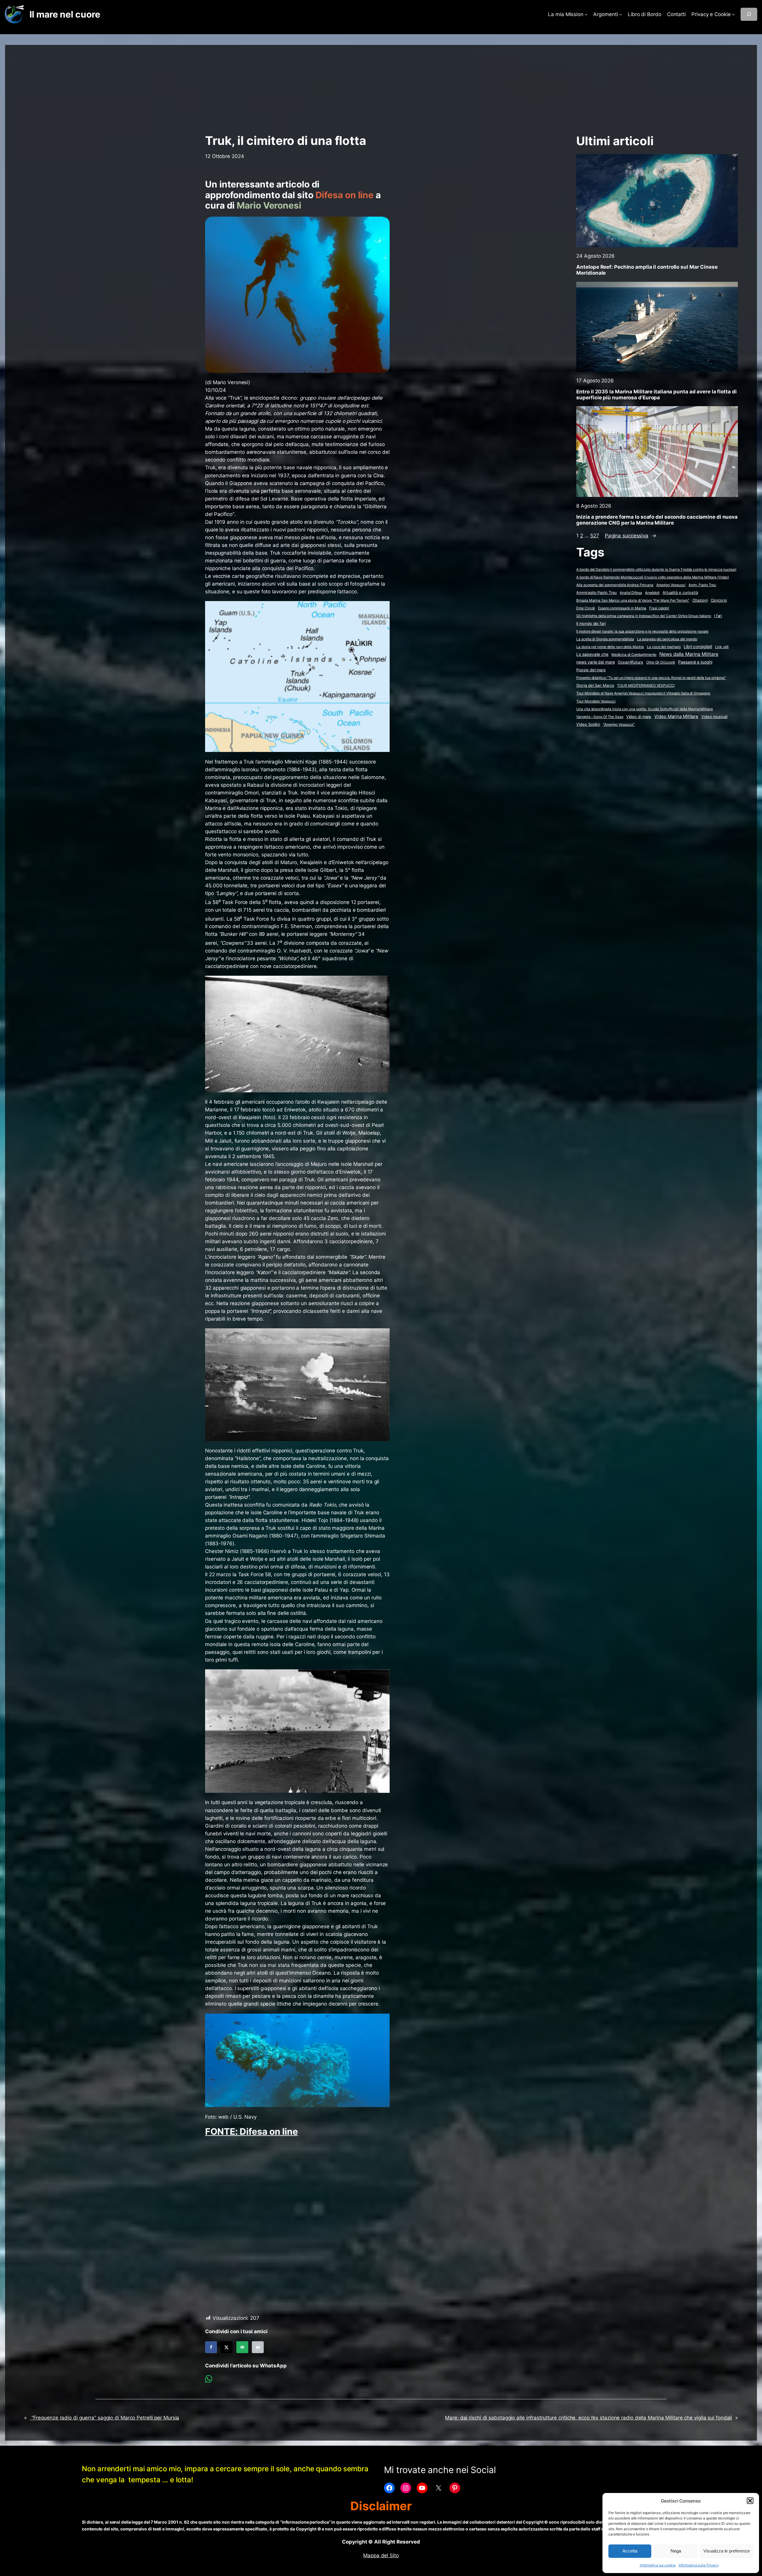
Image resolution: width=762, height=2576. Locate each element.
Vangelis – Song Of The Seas (600, 717)
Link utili (722, 647)
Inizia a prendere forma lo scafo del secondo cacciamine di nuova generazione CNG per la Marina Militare (657, 520)
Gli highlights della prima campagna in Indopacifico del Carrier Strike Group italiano (644, 616)
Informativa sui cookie (658, 2565)
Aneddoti (652, 593)
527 (595, 536)
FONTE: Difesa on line (252, 2131)
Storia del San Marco (595, 685)
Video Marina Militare (676, 717)
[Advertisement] (381, 87)
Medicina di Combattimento (634, 654)
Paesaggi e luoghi (695, 662)
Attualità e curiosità (680, 592)
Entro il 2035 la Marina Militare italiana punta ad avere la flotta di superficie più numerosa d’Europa (656, 395)
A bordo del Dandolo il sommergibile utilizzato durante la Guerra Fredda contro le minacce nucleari (656, 569)
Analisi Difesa (631, 593)
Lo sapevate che (592, 654)
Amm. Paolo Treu (702, 585)
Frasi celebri (659, 608)
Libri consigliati (698, 647)
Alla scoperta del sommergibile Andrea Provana (615, 585)
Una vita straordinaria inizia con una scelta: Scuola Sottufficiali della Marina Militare (644, 709)
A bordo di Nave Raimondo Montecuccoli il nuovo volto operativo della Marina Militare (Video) (653, 577)
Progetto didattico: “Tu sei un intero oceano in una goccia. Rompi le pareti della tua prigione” (651, 678)
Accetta (630, 2551)
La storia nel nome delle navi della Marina (610, 647)
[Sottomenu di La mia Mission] (586, 14)
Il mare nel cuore (65, 14)
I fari (718, 616)
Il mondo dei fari (591, 624)
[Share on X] (227, 2347)
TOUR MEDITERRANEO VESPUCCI (646, 685)
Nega (676, 2551)
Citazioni (700, 600)
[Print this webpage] (258, 2347)
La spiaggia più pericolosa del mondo (667, 639)
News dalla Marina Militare (689, 654)
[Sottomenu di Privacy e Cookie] (733, 14)
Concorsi (719, 600)
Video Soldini (588, 724)
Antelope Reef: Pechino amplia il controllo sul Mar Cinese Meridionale (647, 270)
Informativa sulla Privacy (699, 2565)
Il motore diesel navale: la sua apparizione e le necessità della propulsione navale (642, 631)
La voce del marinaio (664, 647)
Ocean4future (630, 662)
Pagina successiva (631, 536)
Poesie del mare (591, 670)
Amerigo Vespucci (671, 585)
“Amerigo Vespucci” (619, 724)
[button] (750, 2501)
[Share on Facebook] (211, 2347)
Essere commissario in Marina (622, 608)
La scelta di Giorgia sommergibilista (605, 639)
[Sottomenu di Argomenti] (621, 14)
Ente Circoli (586, 608)
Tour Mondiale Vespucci (596, 701)
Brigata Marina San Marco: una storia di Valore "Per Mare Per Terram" (633, 600)
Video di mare (639, 717)
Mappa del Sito (381, 2555)
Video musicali (714, 717)
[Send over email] (242, 2347)
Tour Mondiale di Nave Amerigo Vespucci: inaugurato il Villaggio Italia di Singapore (643, 693)
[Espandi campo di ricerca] (749, 14)
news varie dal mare (595, 662)
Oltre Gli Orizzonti (661, 662)
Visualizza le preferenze (727, 2551)
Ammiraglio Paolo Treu (597, 593)
